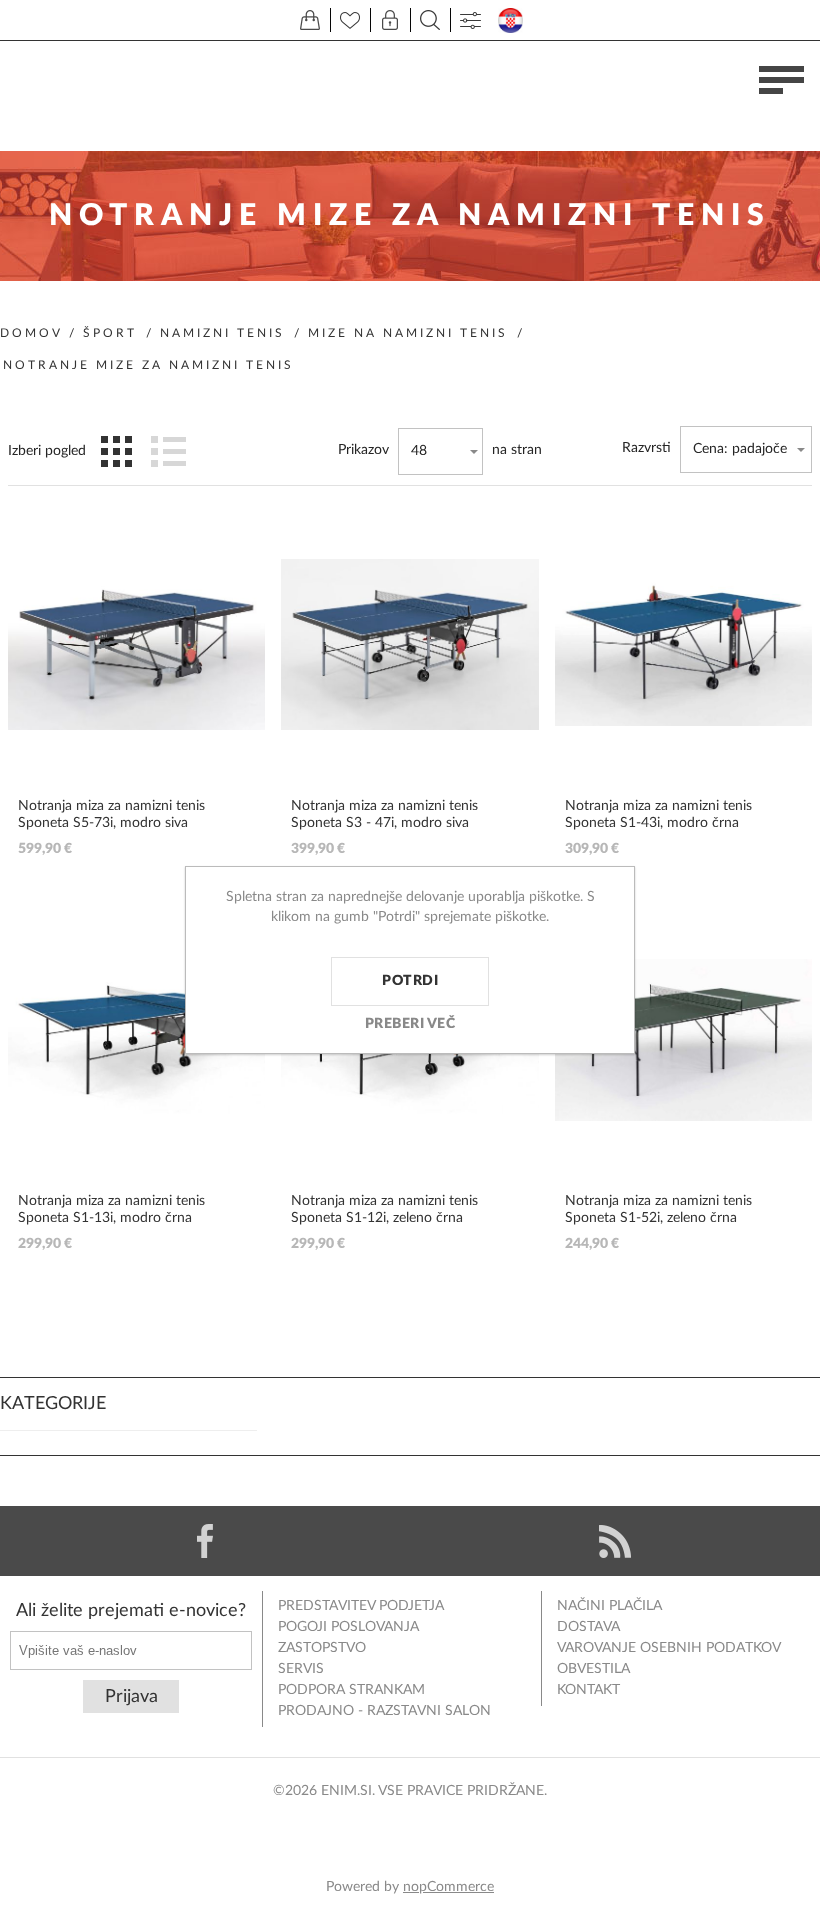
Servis (301, 1669)
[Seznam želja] (350, 20)
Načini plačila (609, 1606)
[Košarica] (310, 20)
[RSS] (615, 1541)
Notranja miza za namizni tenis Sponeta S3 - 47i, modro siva (384, 814)
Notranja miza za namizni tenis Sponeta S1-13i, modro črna (111, 1209)
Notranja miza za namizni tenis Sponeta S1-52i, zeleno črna (658, 1209)
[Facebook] (205, 1541)
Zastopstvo (322, 1648)
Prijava (131, 1697)
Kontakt (588, 1690)
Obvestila (593, 1669)
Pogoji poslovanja (348, 1627)
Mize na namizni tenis (408, 333)
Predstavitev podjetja (361, 1606)
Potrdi (410, 981)
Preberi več (410, 1024)
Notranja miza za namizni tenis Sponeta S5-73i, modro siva (111, 814)
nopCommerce (448, 1887)
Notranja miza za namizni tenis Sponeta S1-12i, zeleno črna (384, 1209)
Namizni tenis (222, 333)
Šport (110, 333)
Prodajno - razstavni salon (384, 1711)
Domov (31, 333)
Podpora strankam (351, 1690)
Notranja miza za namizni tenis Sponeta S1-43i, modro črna (658, 814)
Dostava (588, 1627)
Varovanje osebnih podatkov (669, 1648)
